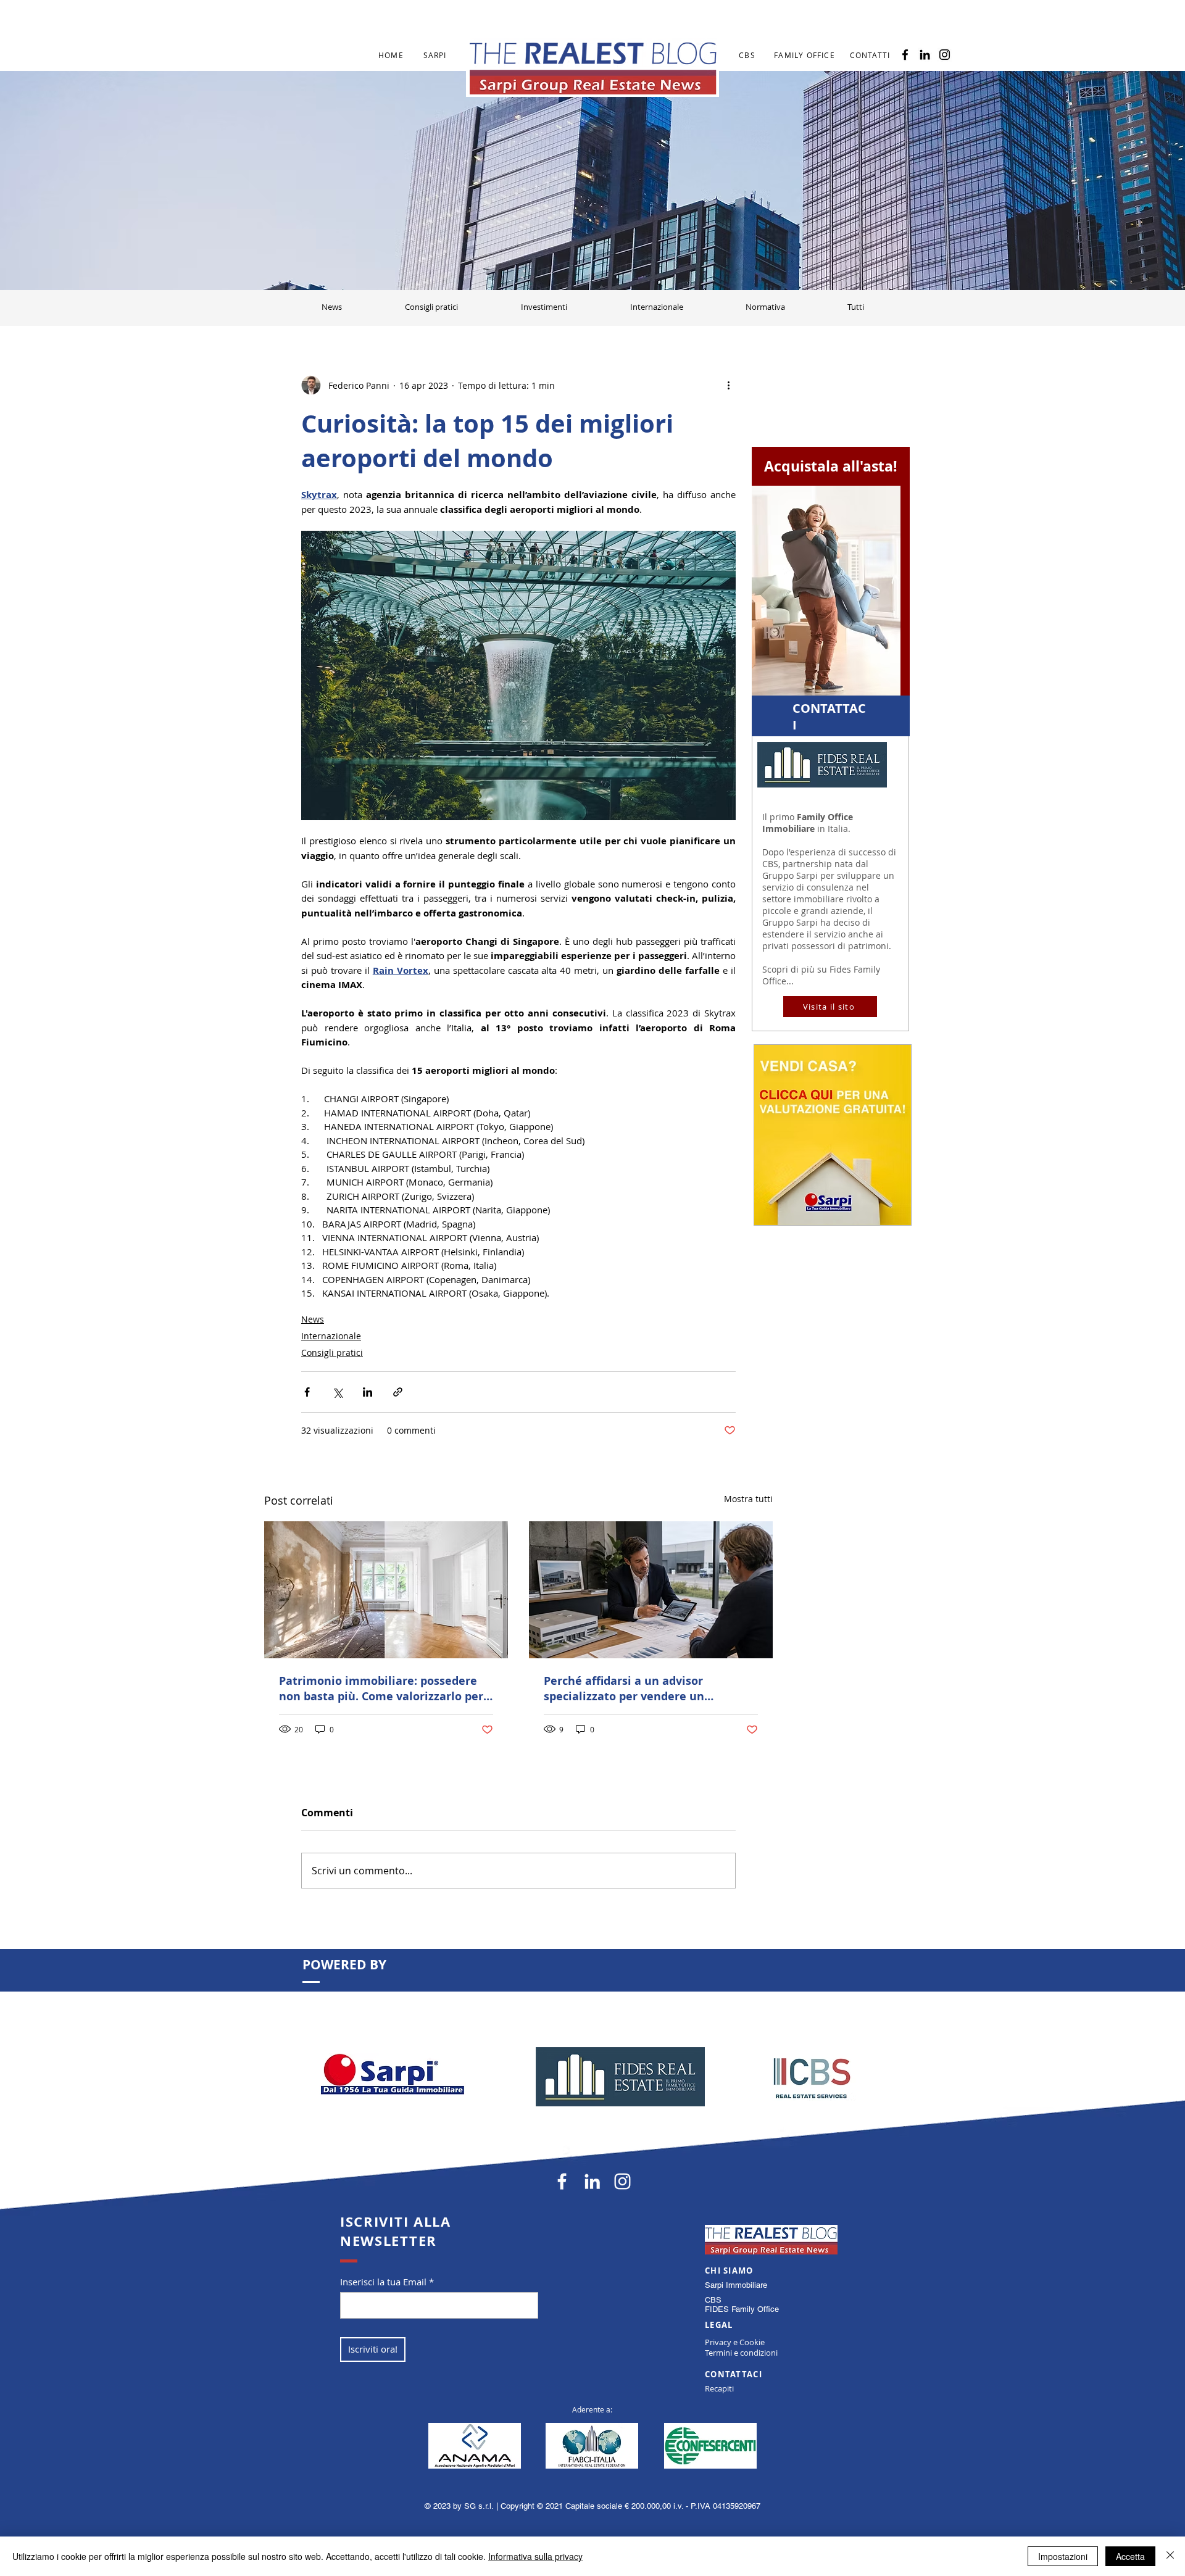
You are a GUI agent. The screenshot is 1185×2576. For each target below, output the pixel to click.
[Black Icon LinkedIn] (925, 55)
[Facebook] (905, 55)
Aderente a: (592, 2409)
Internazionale (331, 1336)
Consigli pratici (332, 1352)
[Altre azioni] (728, 385)
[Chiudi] (1170, 2556)
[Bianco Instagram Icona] (622, 2181)
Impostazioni (1063, 2556)
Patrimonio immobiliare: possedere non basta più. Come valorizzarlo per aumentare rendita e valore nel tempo (381, 1689)
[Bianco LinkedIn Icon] (592, 2181)
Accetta (1130, 2556)
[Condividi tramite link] (398, 1392)
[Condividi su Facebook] (307, 1392)
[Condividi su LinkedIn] (368, 1392)
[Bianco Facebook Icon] (562, 2181)
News (313, 1319)
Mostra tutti (748, 1499)
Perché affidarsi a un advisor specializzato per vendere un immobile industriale (624, 1689)
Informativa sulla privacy (535, 2556)
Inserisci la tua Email (383, 2282)
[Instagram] (945, 55)
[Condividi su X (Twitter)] (337, 1392)
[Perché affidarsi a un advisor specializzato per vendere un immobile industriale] (651, 1590)
